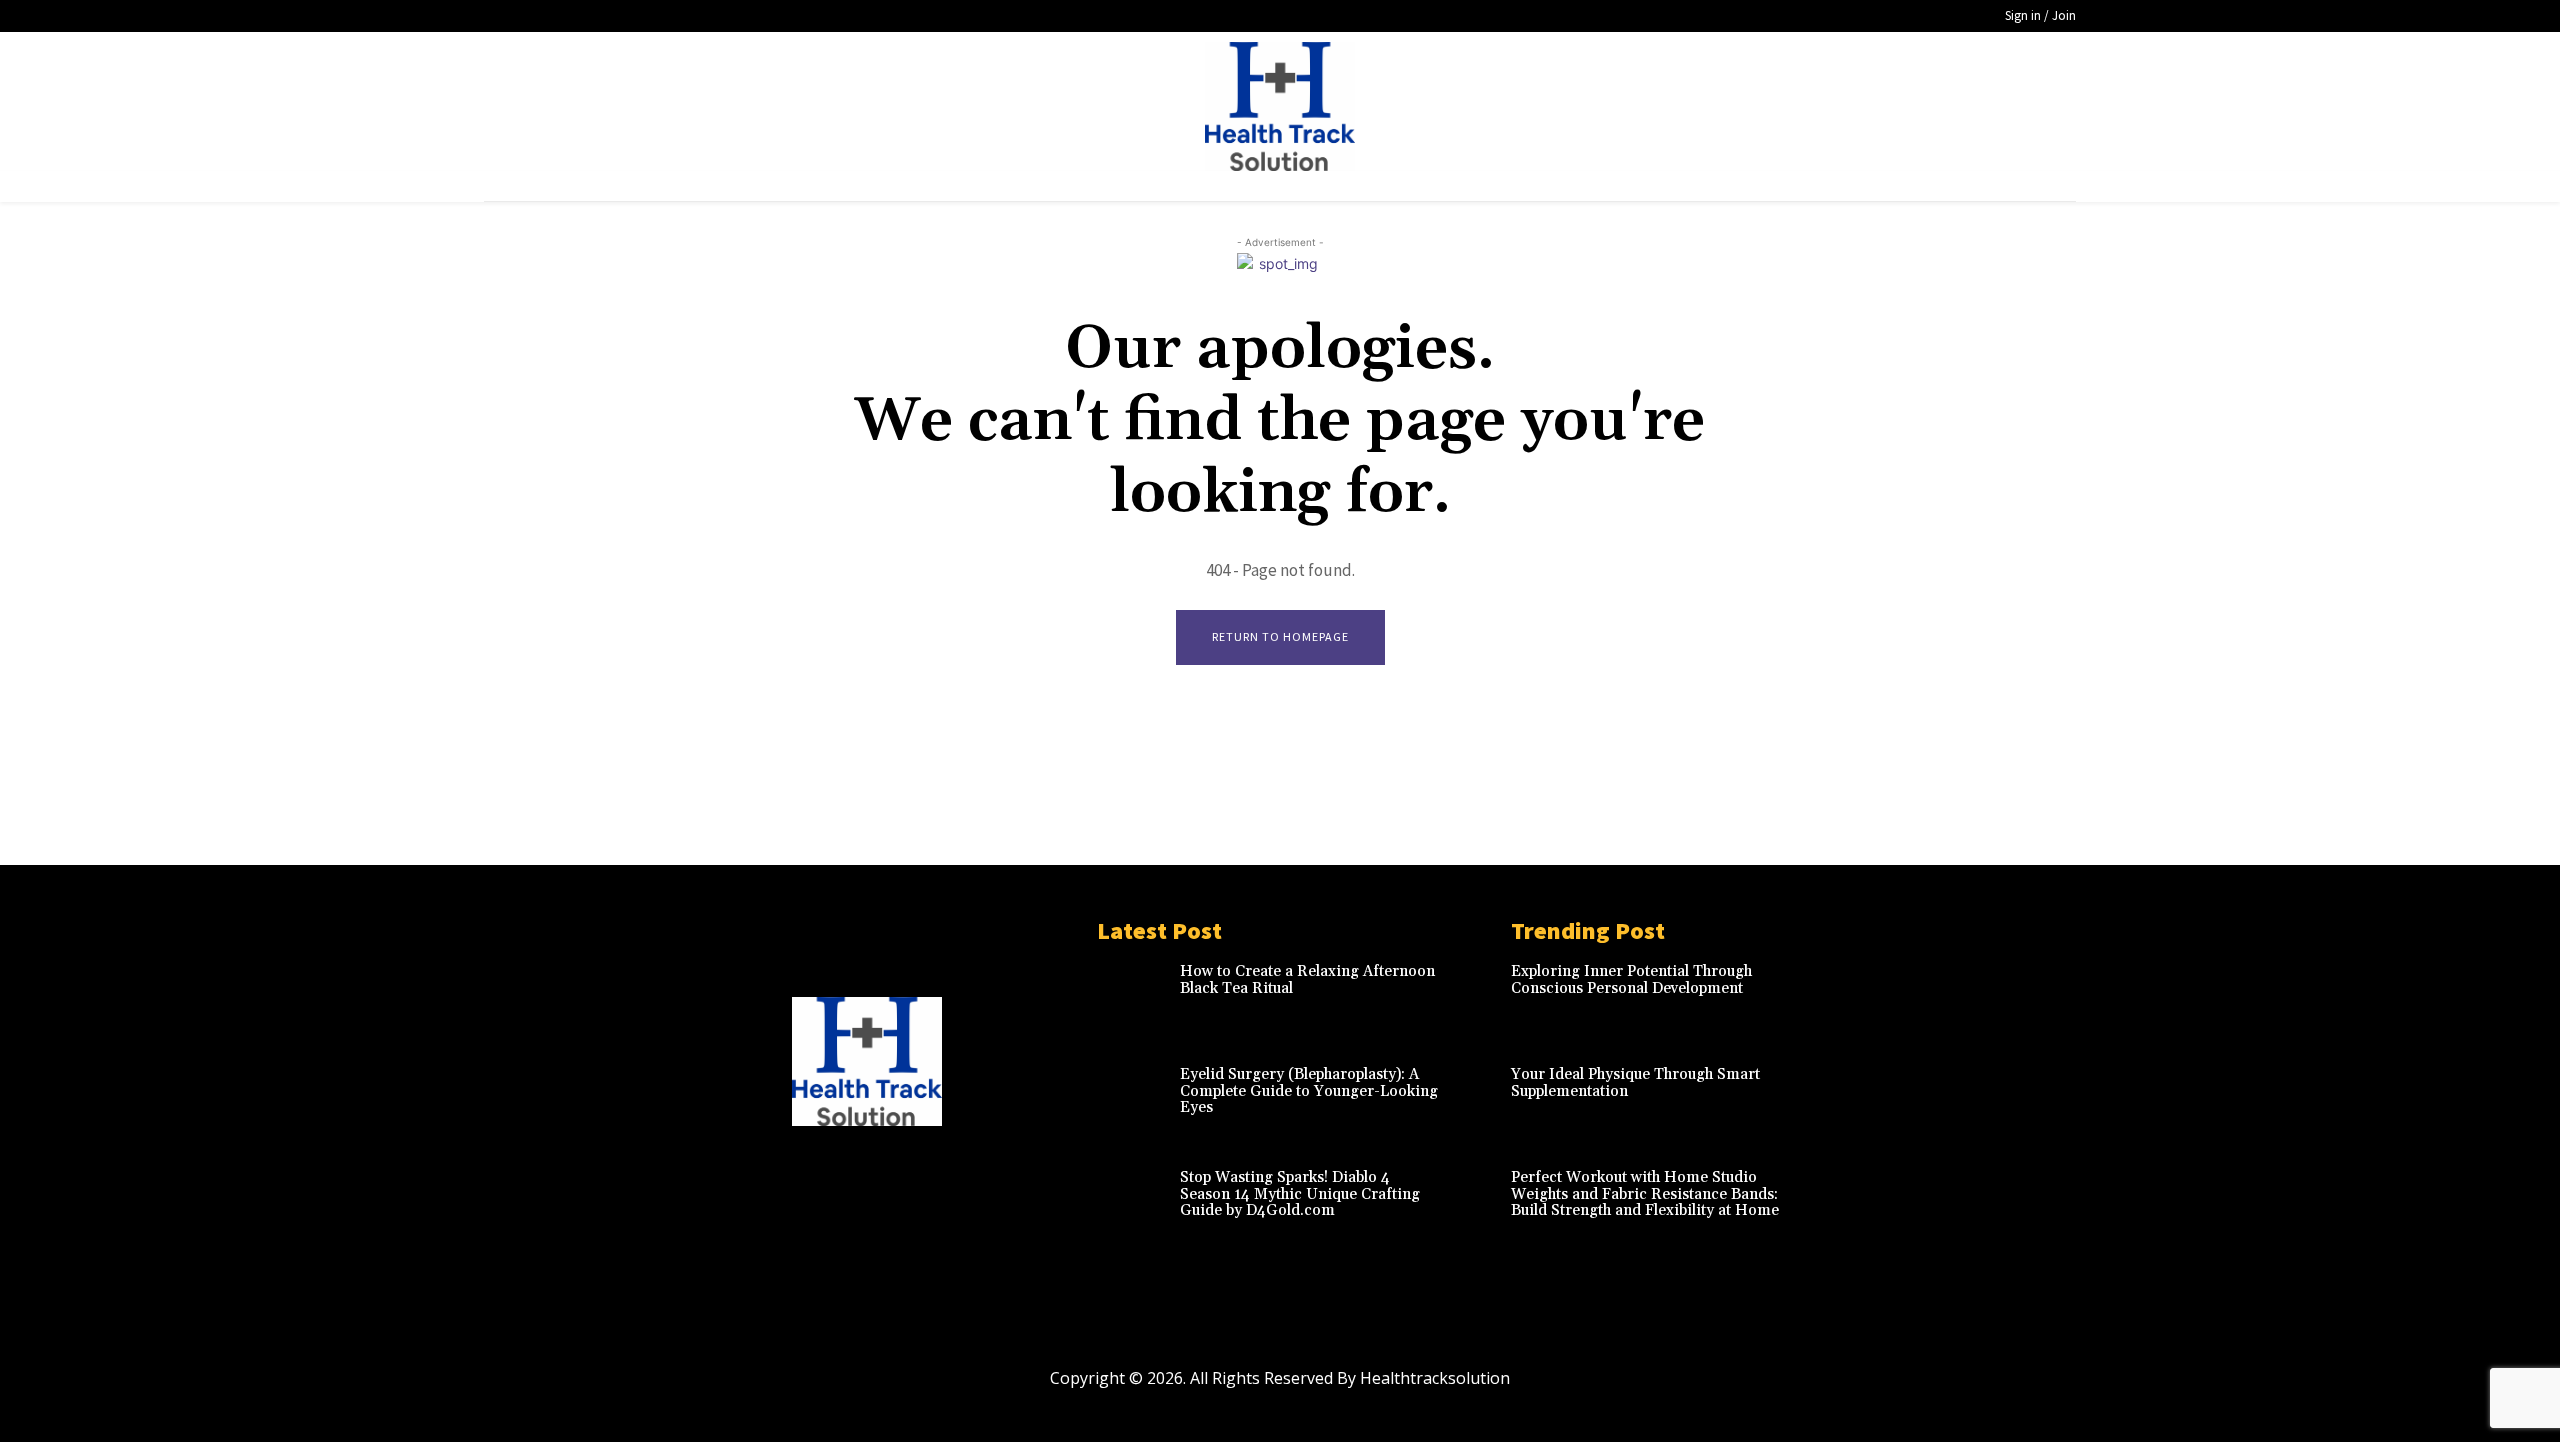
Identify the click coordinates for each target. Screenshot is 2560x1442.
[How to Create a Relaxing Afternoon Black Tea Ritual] (1133, 996)
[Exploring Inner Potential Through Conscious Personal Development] (1839, 996)
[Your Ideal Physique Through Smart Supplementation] (1839, 1099)
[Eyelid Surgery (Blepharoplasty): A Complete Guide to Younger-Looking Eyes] (1133, 1099)
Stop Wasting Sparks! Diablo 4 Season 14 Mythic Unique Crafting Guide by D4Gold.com (1300, 1194)
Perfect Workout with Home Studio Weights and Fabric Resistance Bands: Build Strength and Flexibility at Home (1645, 1194)
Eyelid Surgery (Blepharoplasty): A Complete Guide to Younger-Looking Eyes (1309, 1091)
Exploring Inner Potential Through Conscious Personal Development (1631, 980)
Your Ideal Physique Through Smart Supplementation (1635, 1083)
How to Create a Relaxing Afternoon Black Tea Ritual (1307, 980)
